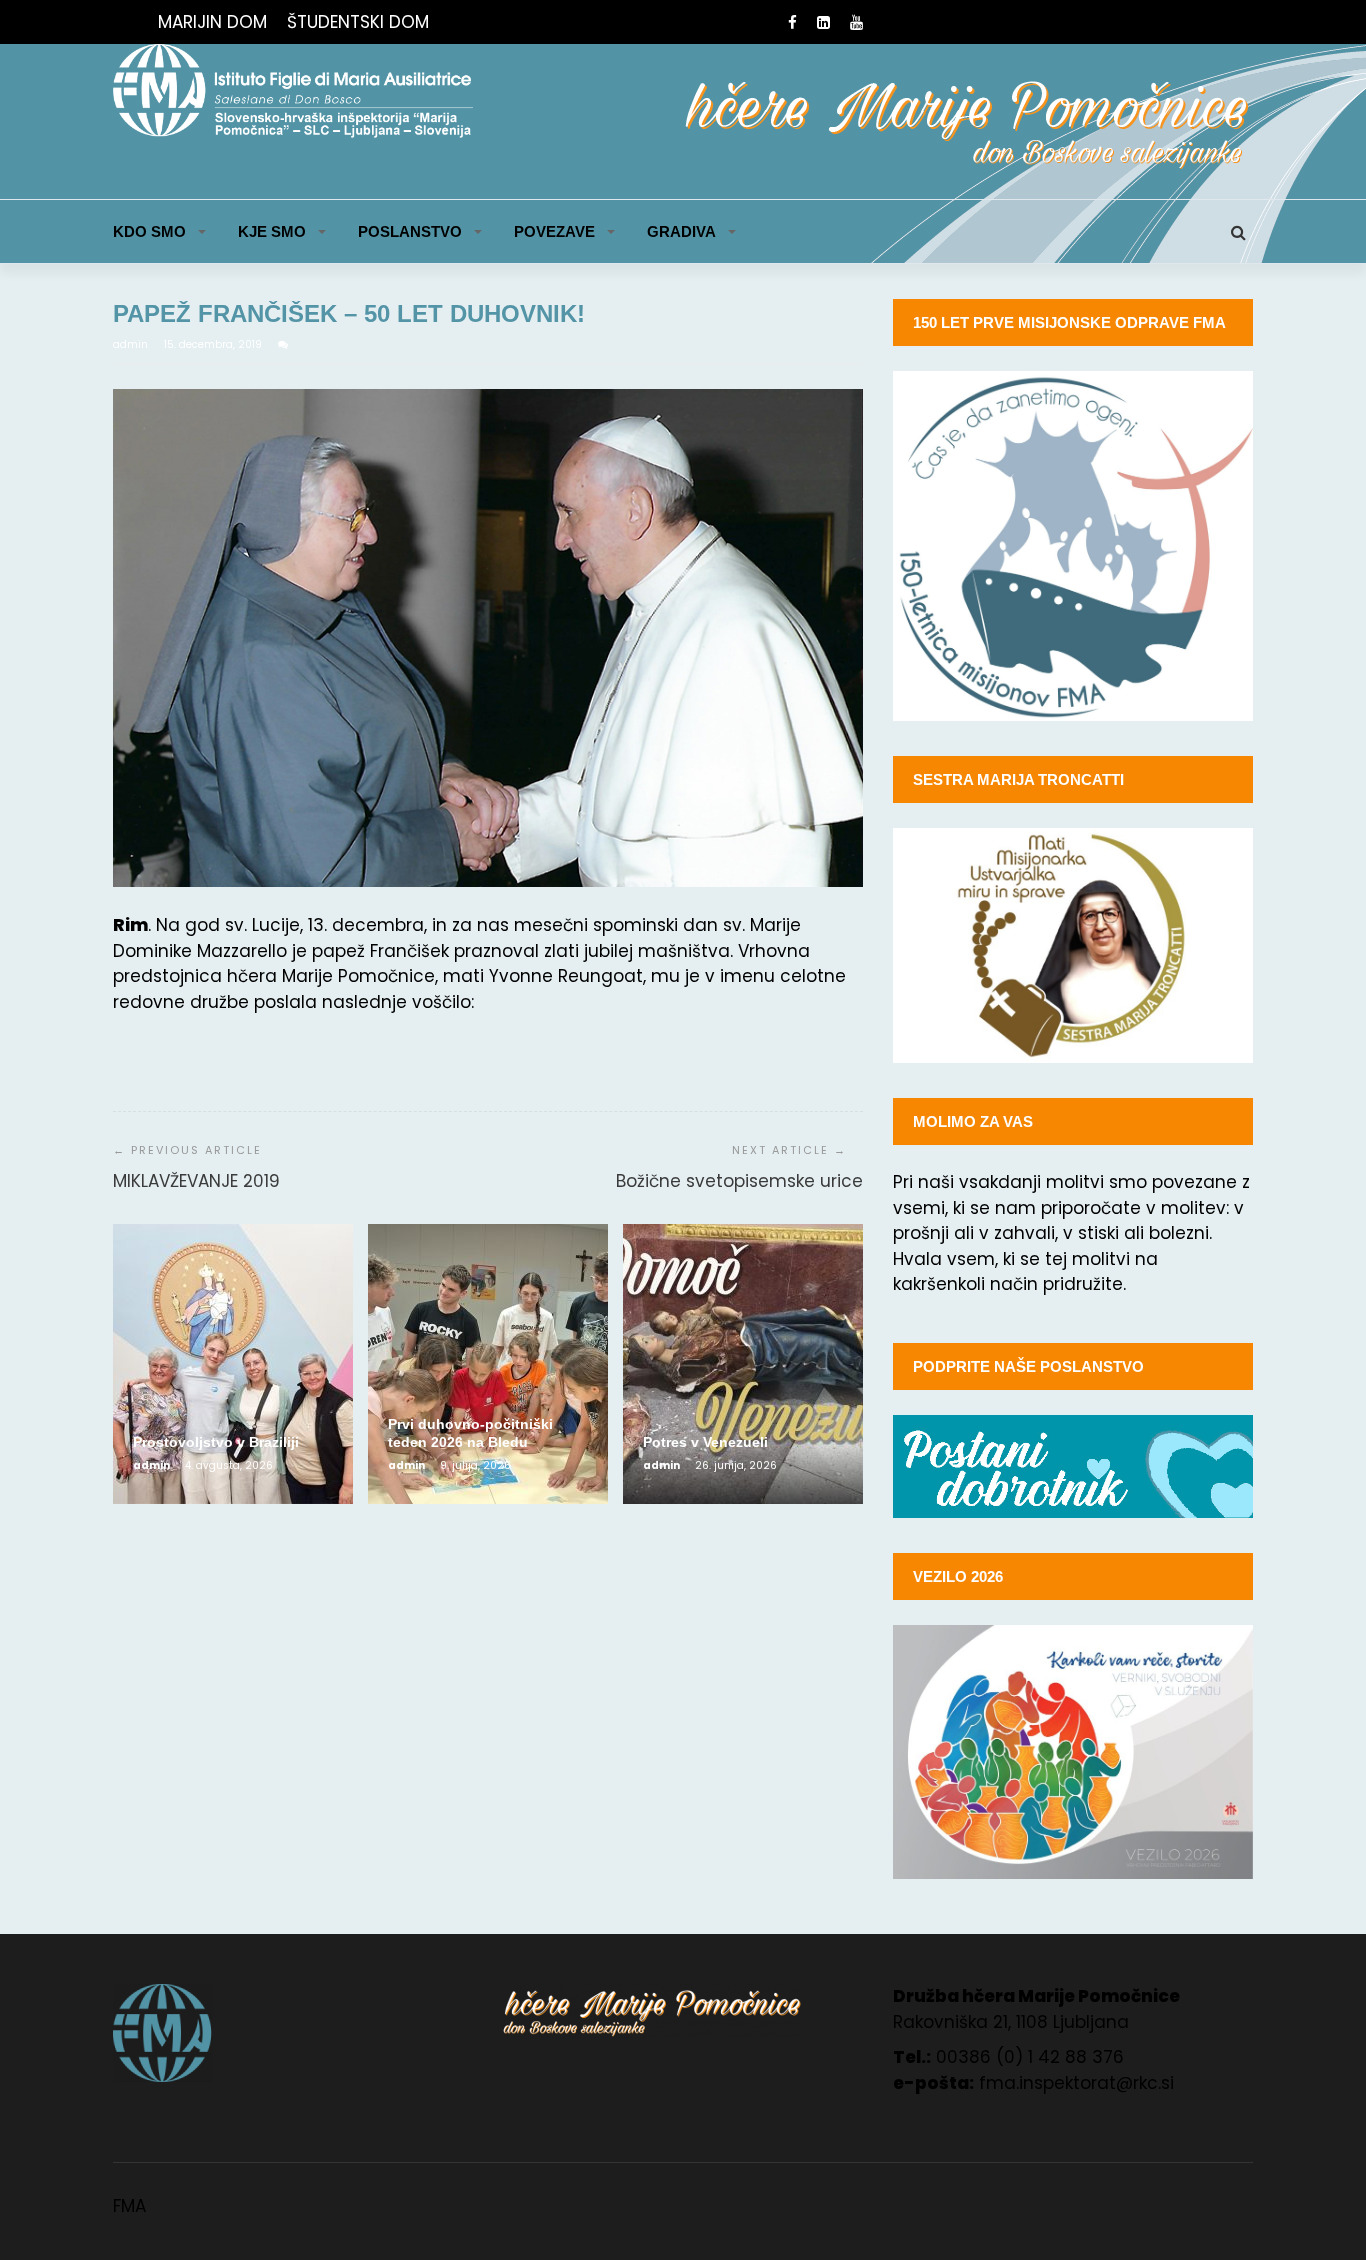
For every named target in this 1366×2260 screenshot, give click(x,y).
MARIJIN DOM (212, 22)
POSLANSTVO (410, 231)
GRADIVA (681, 231)
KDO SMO (149, 231)
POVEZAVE (554, 231)
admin (132, 344)
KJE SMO (272, 231)
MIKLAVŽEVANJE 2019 (196, 1181)
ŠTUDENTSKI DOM (358, 22)
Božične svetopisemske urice (739, 1181)
